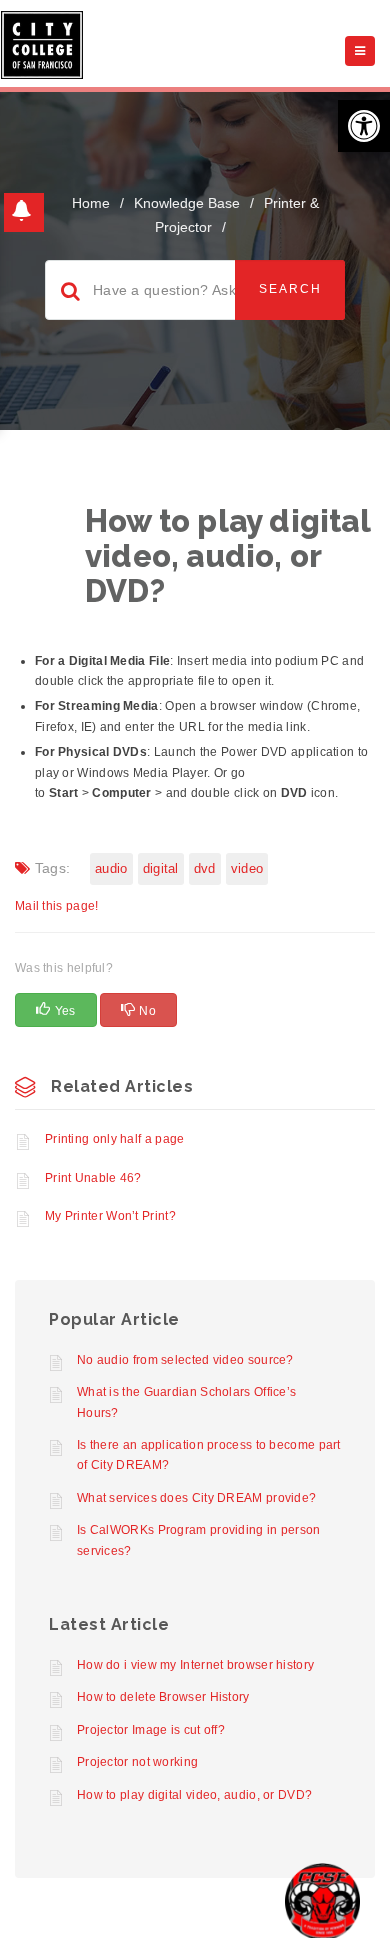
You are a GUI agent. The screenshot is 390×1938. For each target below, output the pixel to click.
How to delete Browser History (163, 1697)
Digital (161, 868)
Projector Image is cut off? (151, 1730)
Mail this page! (57, 906)
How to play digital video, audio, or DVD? (194, 1795)
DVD (205, 868)
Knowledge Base (187, 203)
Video (247, 868)
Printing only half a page (115, 1139)
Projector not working (137, 1762)
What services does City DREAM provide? (196, 1498)
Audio (111, 868)
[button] (364, 126)
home (91, 203)
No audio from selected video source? (185, 1360)
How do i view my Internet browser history (195, 1665)
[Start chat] (322, 1900)
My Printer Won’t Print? (110, 1216)
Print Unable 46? (93, 1178)
